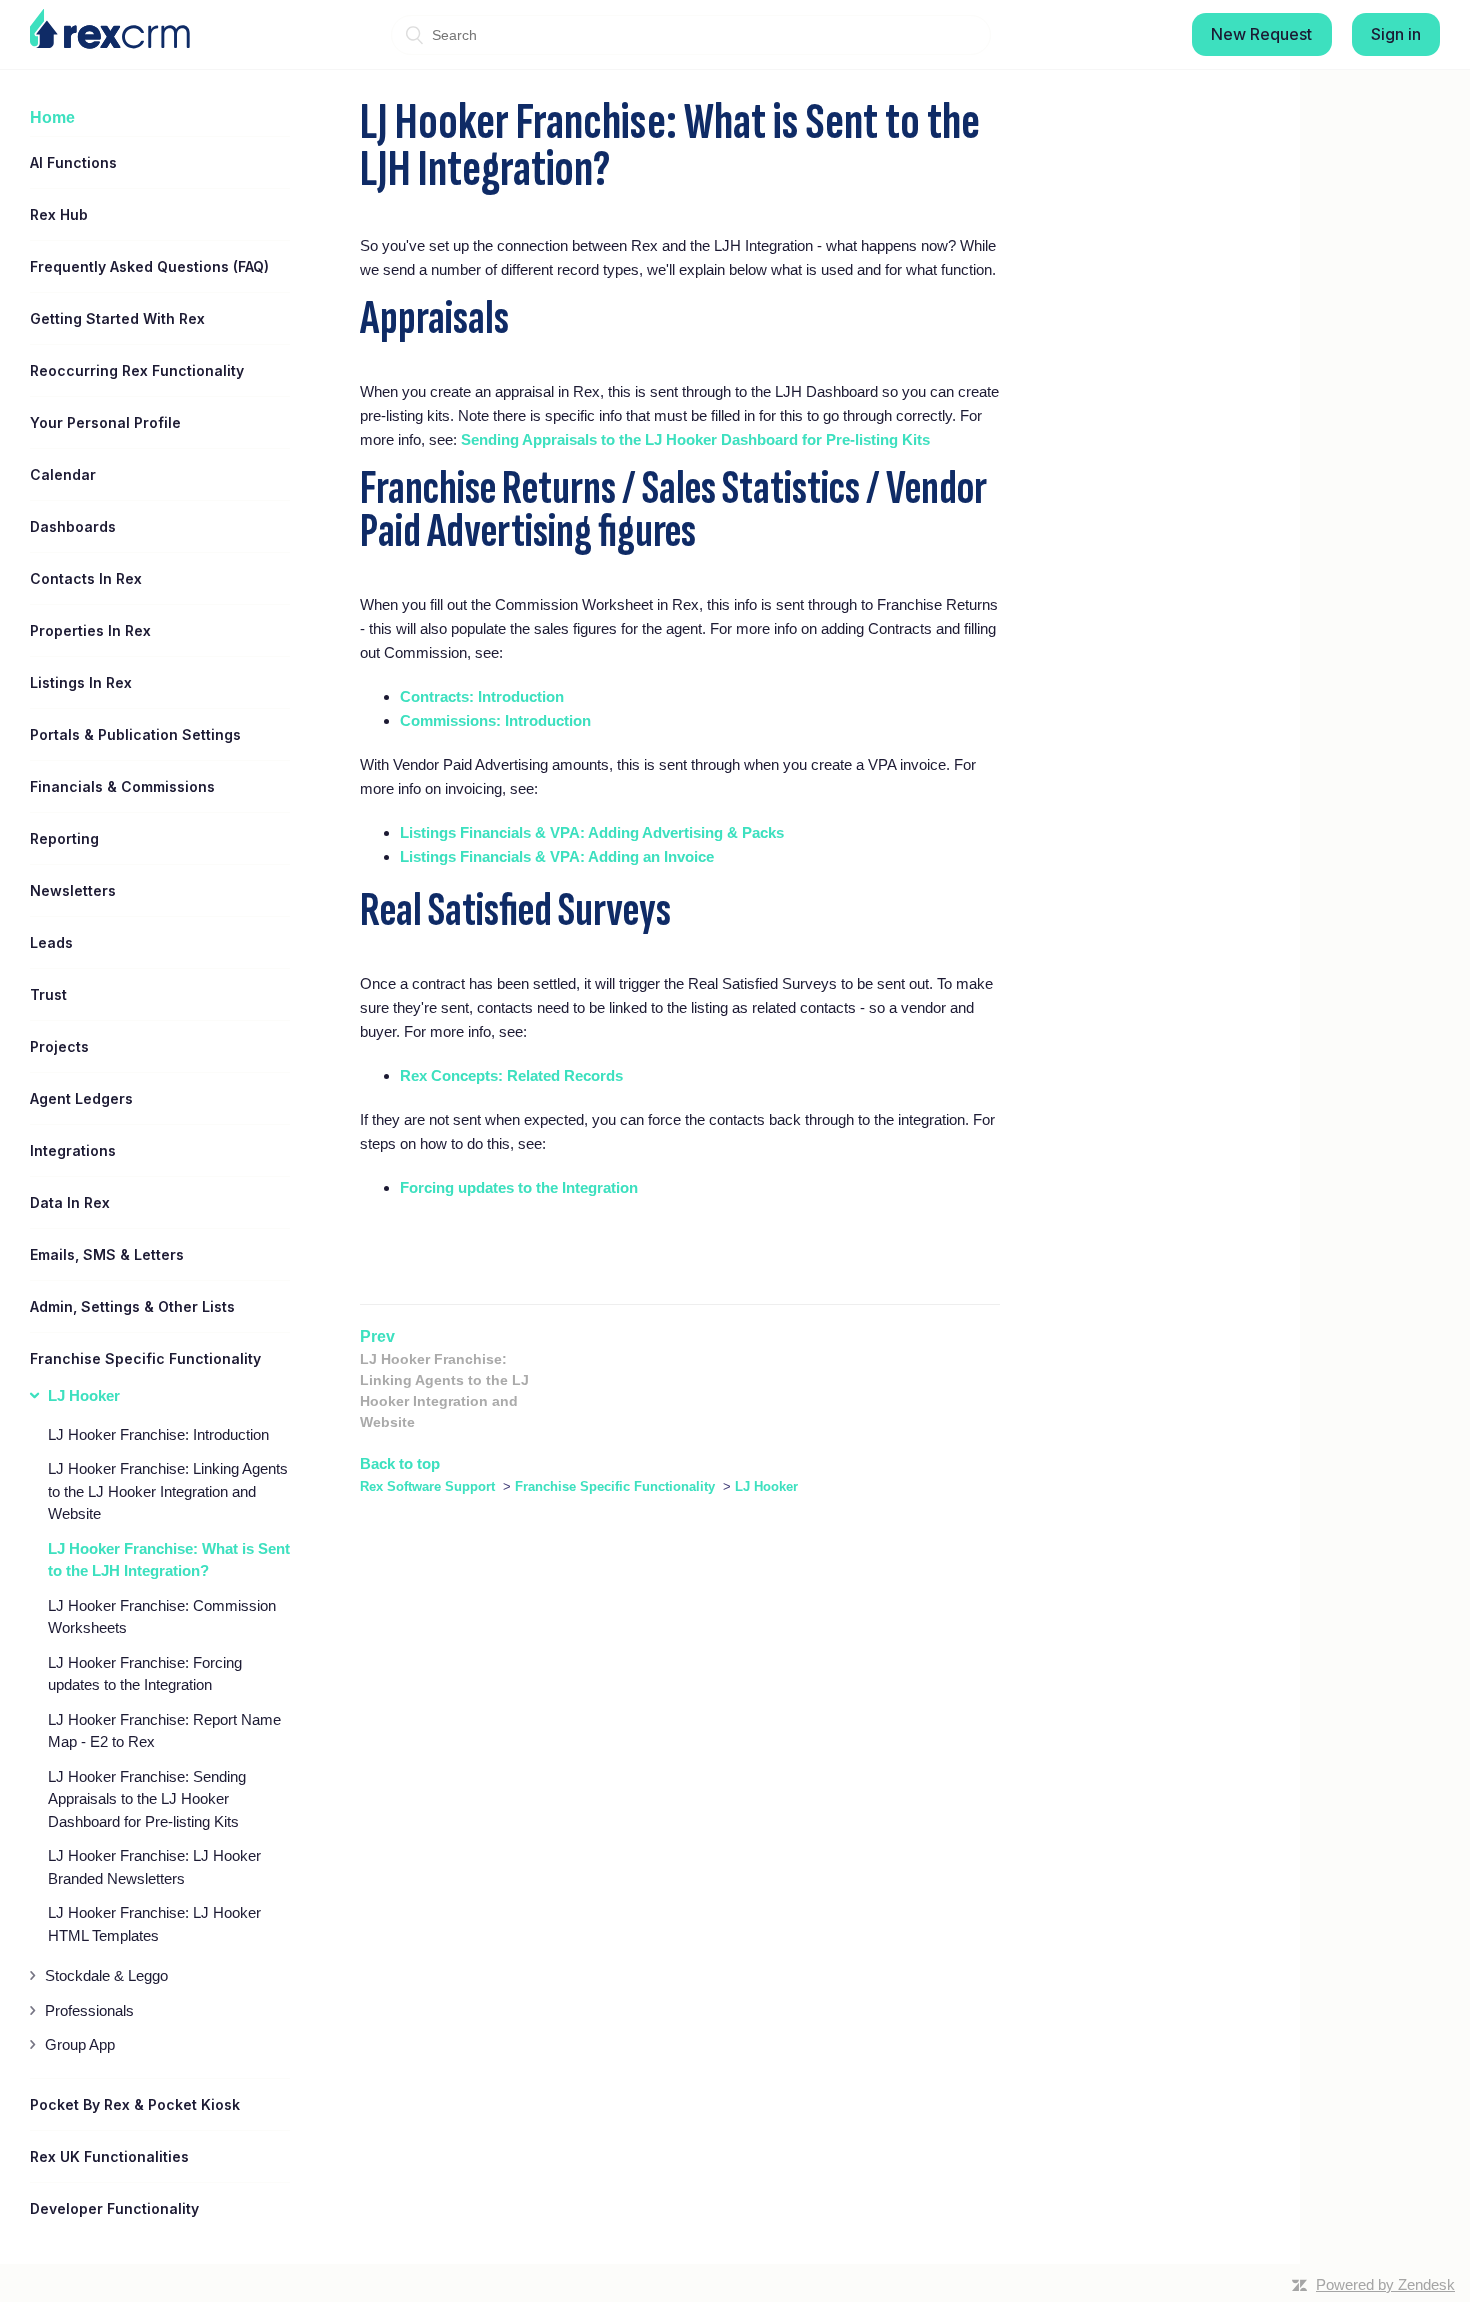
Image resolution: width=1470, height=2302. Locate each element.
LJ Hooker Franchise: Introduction (158, 1434)
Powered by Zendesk (1385, 2284)
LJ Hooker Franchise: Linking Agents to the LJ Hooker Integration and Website (168, 1491)
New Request (1261, 34)
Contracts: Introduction (482, 696)
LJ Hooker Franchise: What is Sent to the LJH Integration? (169, 1560)
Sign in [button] (1396, 34)
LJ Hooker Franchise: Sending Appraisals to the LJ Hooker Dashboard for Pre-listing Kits (147, 1799)
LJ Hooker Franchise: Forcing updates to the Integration (145, 1674)
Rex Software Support (427, 1486)
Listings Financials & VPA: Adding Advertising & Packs (592, 832)
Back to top (400, 1463)
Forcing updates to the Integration (519, 1187)
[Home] (110, 29)
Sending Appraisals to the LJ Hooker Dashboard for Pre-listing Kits (695, 439)
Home (52, 117)
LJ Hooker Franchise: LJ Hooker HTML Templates (154, 1924)
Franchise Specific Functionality (615, 1486)
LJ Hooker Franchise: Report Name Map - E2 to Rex (164, 1731)
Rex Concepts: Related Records (511, 1075)
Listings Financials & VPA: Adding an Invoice (557, 856)
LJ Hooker (766, 1486)
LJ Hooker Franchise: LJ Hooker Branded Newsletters (154, 1867)
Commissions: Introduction (495, 720)
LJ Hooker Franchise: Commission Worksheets (162, 1617)
